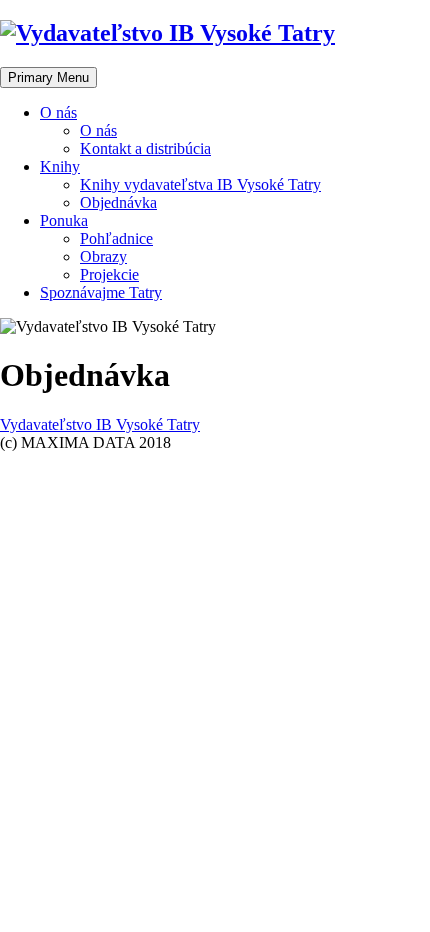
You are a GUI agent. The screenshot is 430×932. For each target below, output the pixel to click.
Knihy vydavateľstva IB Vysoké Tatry (200, 184)
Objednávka (118, 202)
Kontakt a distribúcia (145, 148)
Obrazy (103, 256)
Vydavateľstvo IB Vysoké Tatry (100, 424)
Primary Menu (48, 77)
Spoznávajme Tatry (101, 292)
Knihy (60, 166)
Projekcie (109, 274)
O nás (58, 112)
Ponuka (64, 220)
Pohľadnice (116, 238)
